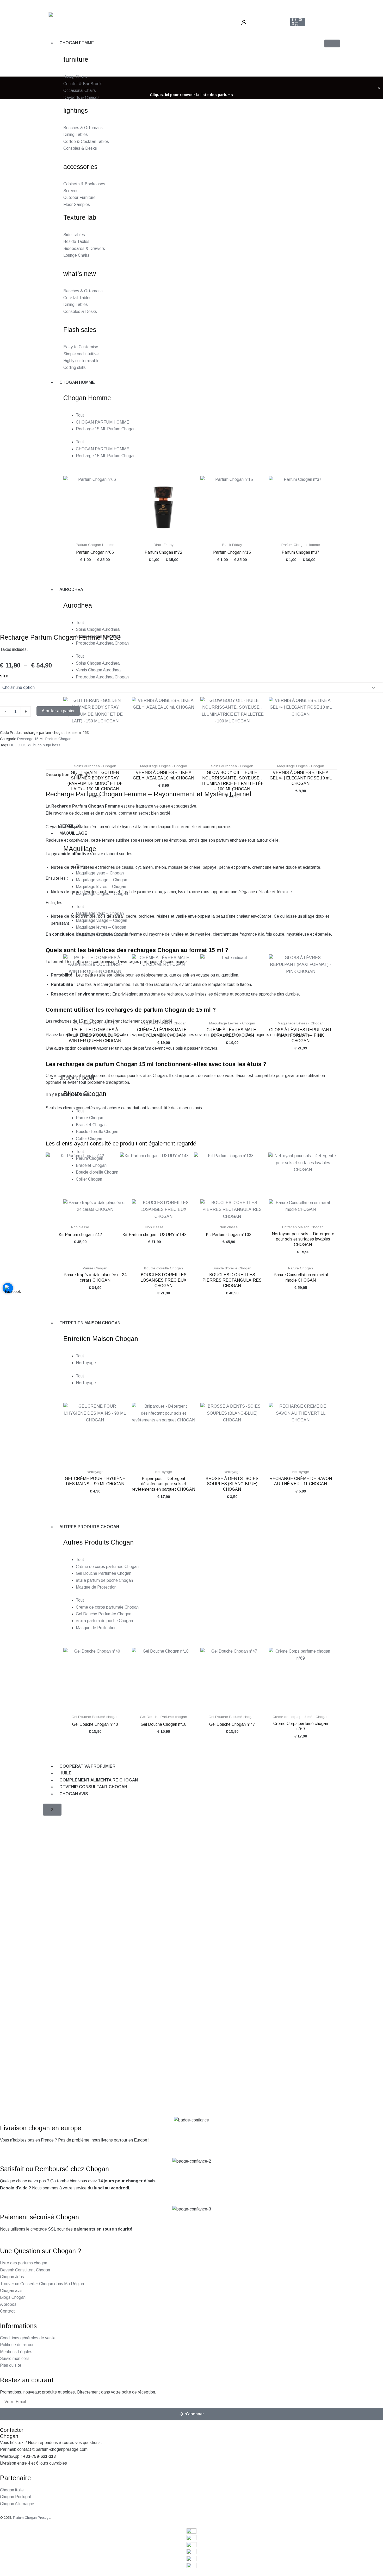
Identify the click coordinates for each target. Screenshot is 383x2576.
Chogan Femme (77, 43)
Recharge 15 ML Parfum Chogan (44, 739)
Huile (66, 1773)
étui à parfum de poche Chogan (104, 1580)
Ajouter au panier (58, 711)
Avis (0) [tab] (82, 775)
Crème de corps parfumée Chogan (107, 1567)
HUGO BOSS (20, 745)
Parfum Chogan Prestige (32, 2518)
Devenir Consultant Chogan (93, 1787)
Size (4, 676)
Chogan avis (74, 1794)
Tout (80, 1356)
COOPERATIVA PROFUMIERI (88, 1766)
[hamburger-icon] (332, 43)
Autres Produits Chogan (89, 1527)
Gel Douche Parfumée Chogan (104, 1573)
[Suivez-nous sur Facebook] (8, 1288)
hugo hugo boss (47, 745)
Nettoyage (86, 1363)
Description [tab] (58, 775)
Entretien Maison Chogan (90, 1323)
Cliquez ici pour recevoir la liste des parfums (191, 95)
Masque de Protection (96, 1587)
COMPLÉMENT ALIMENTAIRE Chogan (99, 1780)
